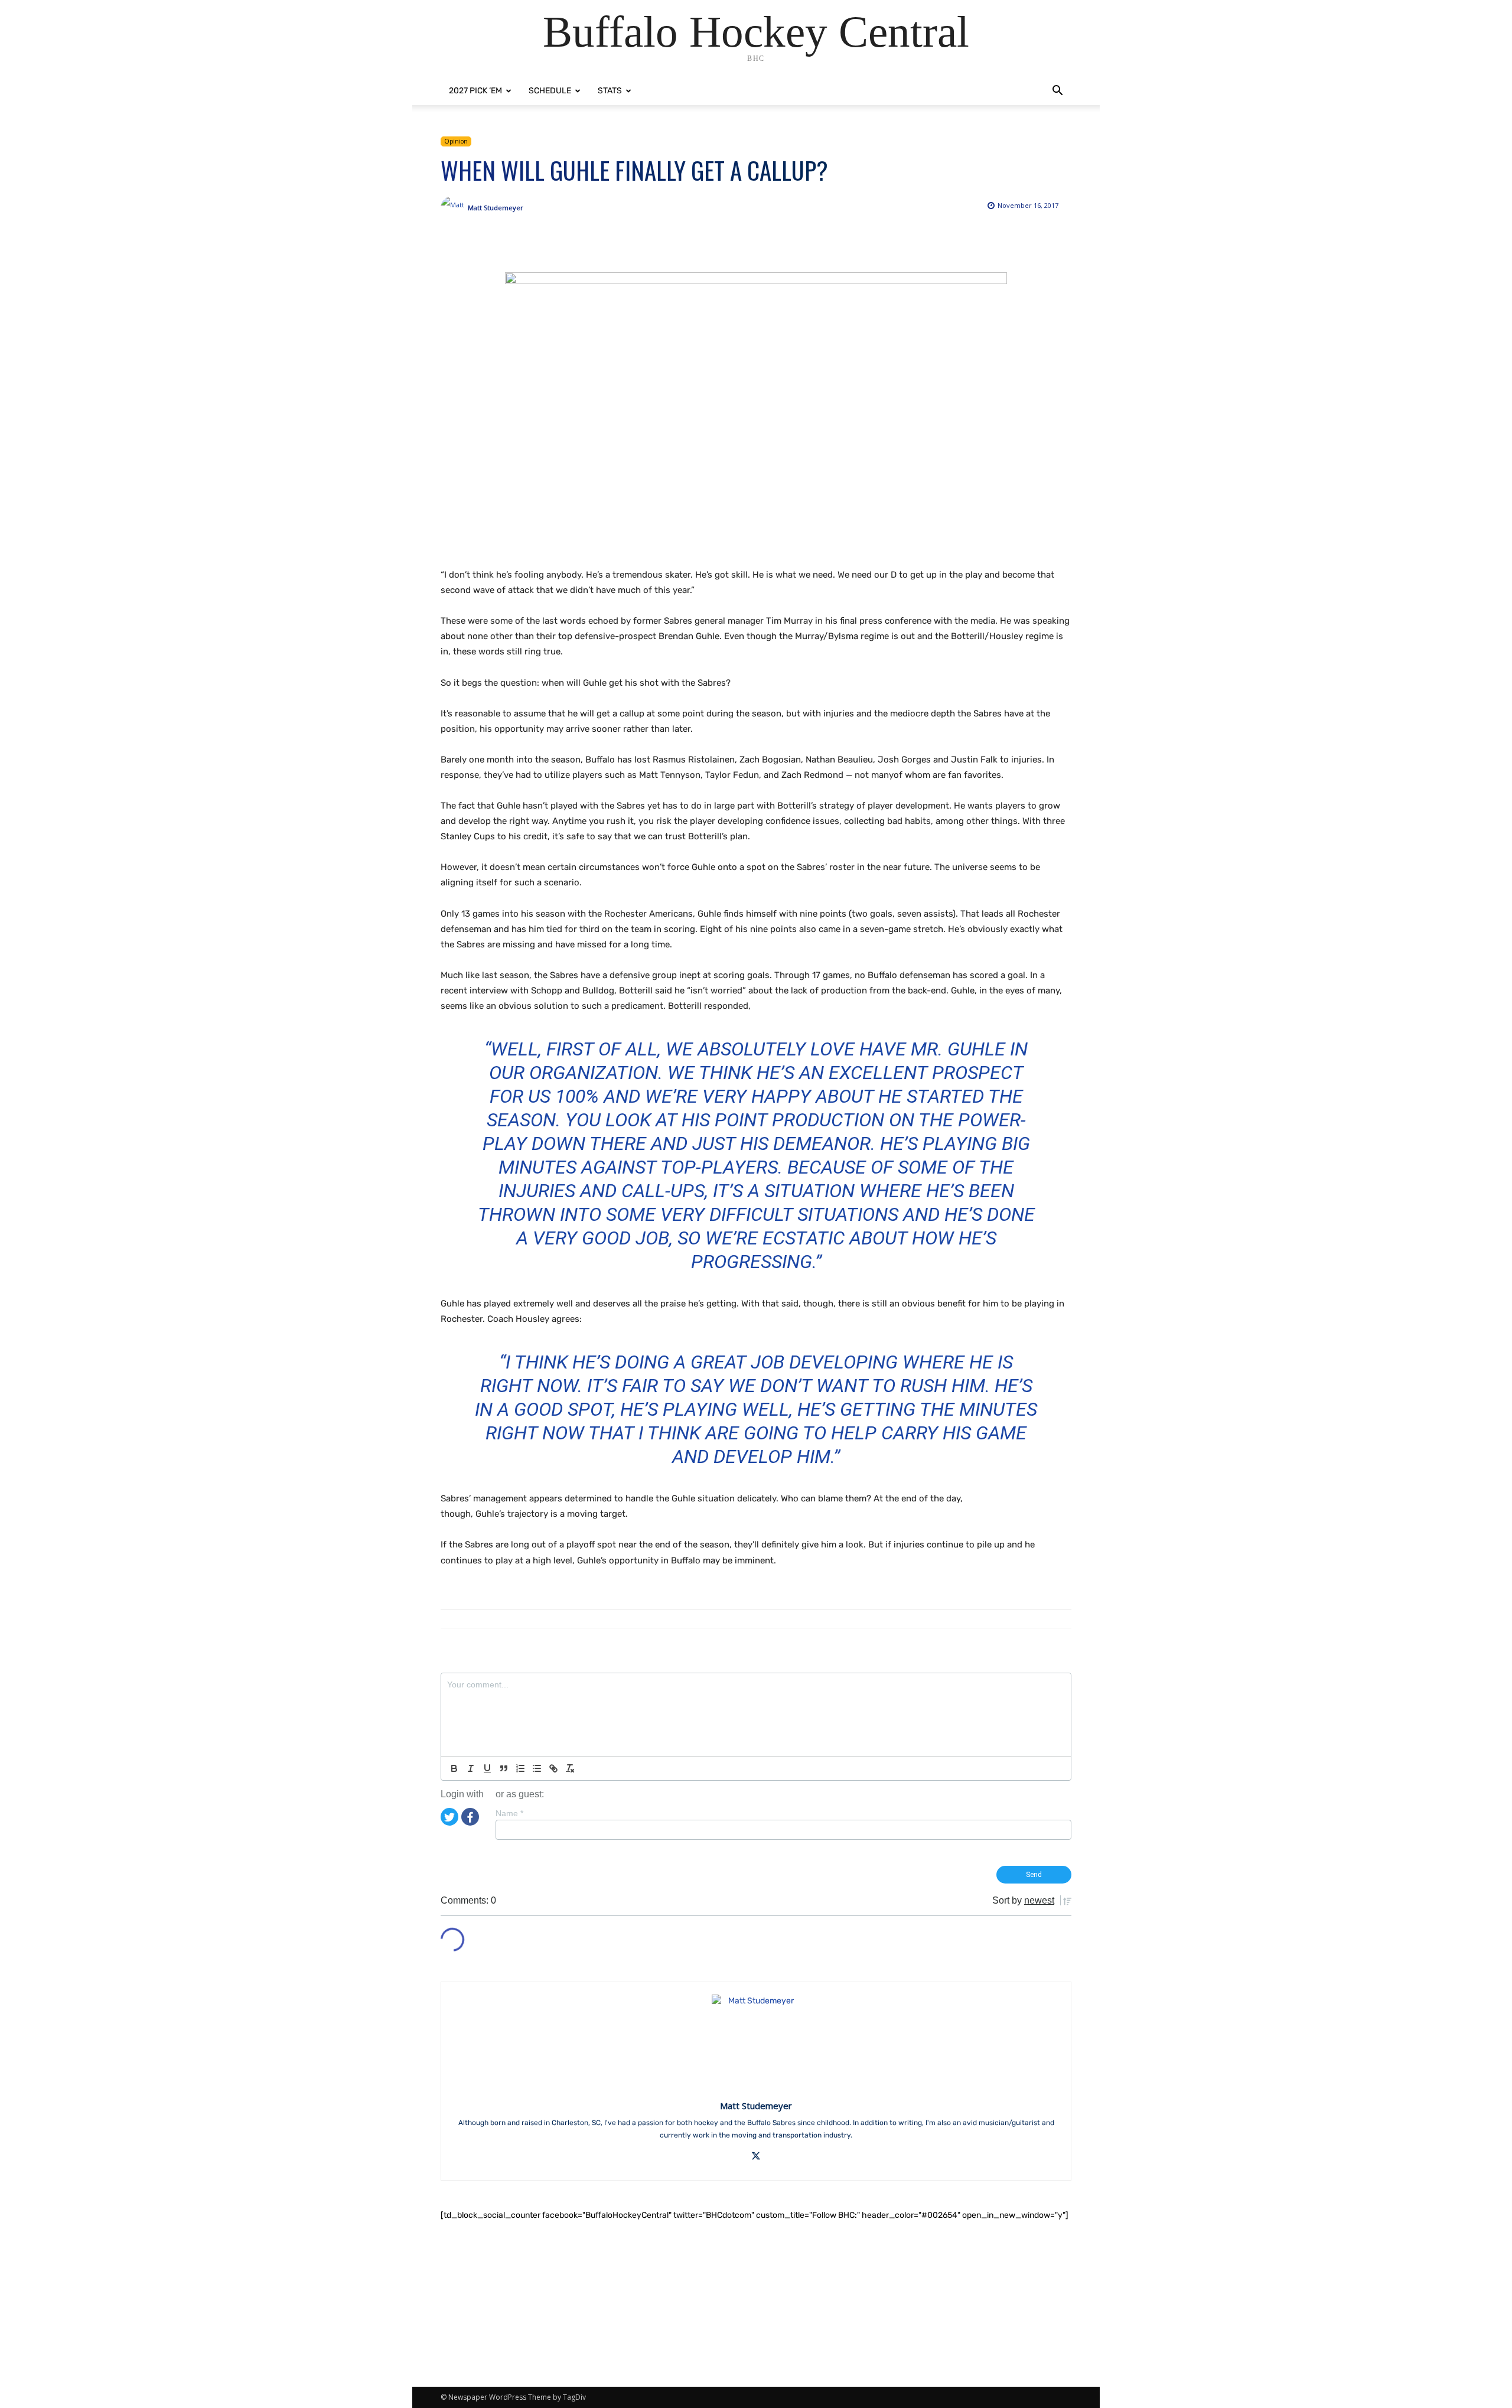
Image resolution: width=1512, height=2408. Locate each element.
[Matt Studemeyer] (454, 208)
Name (509, 1813)
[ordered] (520, 1768)
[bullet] (537, 1768)
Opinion (456, 141)
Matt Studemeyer (496, 208)
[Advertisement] (756, 2304)
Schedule (550, 91)
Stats (610, 91)
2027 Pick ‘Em (475, 91)
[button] (1057, 92)
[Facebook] (470, 1816)
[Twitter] (449, 1816)
